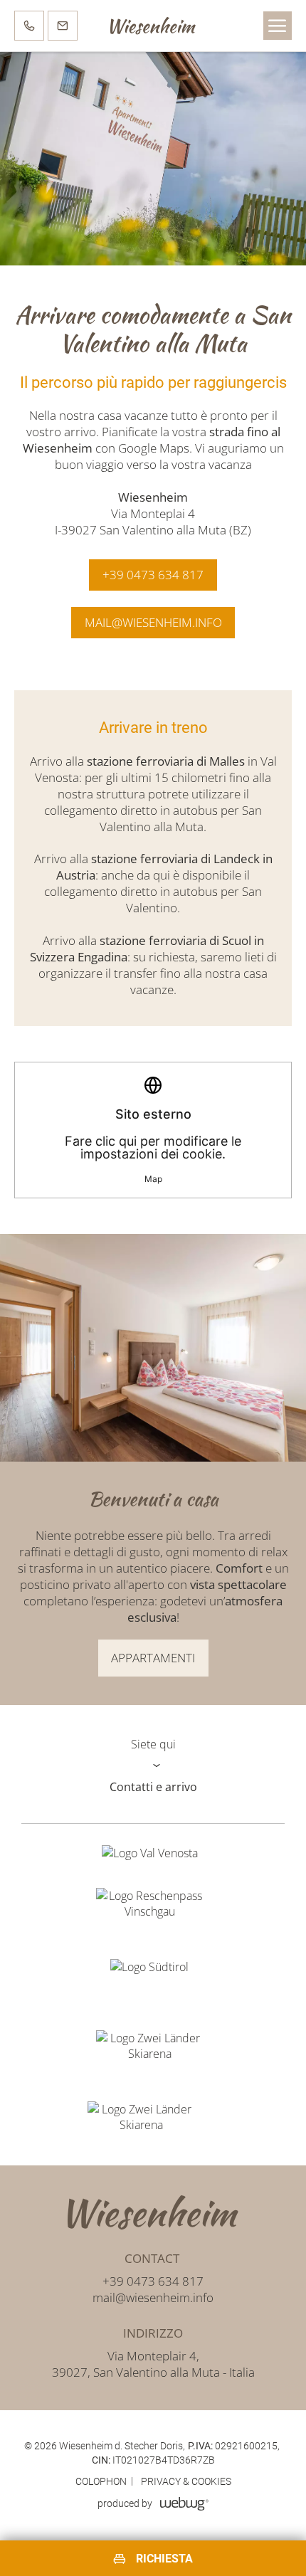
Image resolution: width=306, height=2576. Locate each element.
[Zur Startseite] (153, 2213)
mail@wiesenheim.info (153, 2297)
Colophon (101, 2481)
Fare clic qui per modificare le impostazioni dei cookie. (153, 1145)
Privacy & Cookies (186, 2481)
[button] (278, 26)
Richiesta (164, 2559)
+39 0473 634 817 (153, 2281)
